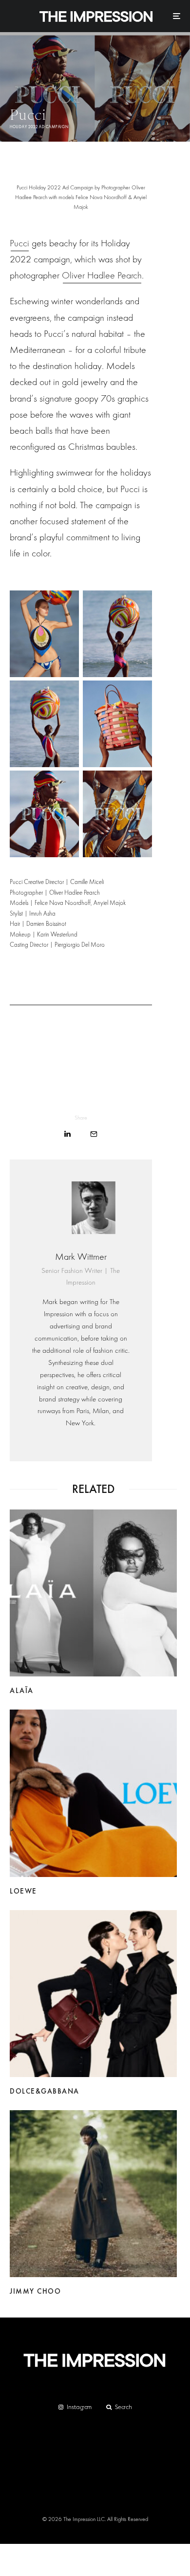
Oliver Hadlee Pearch (102, 275)
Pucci (19, 243)
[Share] (67, 1134)
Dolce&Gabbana (45, 2091)
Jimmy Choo (35, 2291)
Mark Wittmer (81, 1257)
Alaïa (22, 1691)
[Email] (94, 1134)
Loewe (23, 1891)
